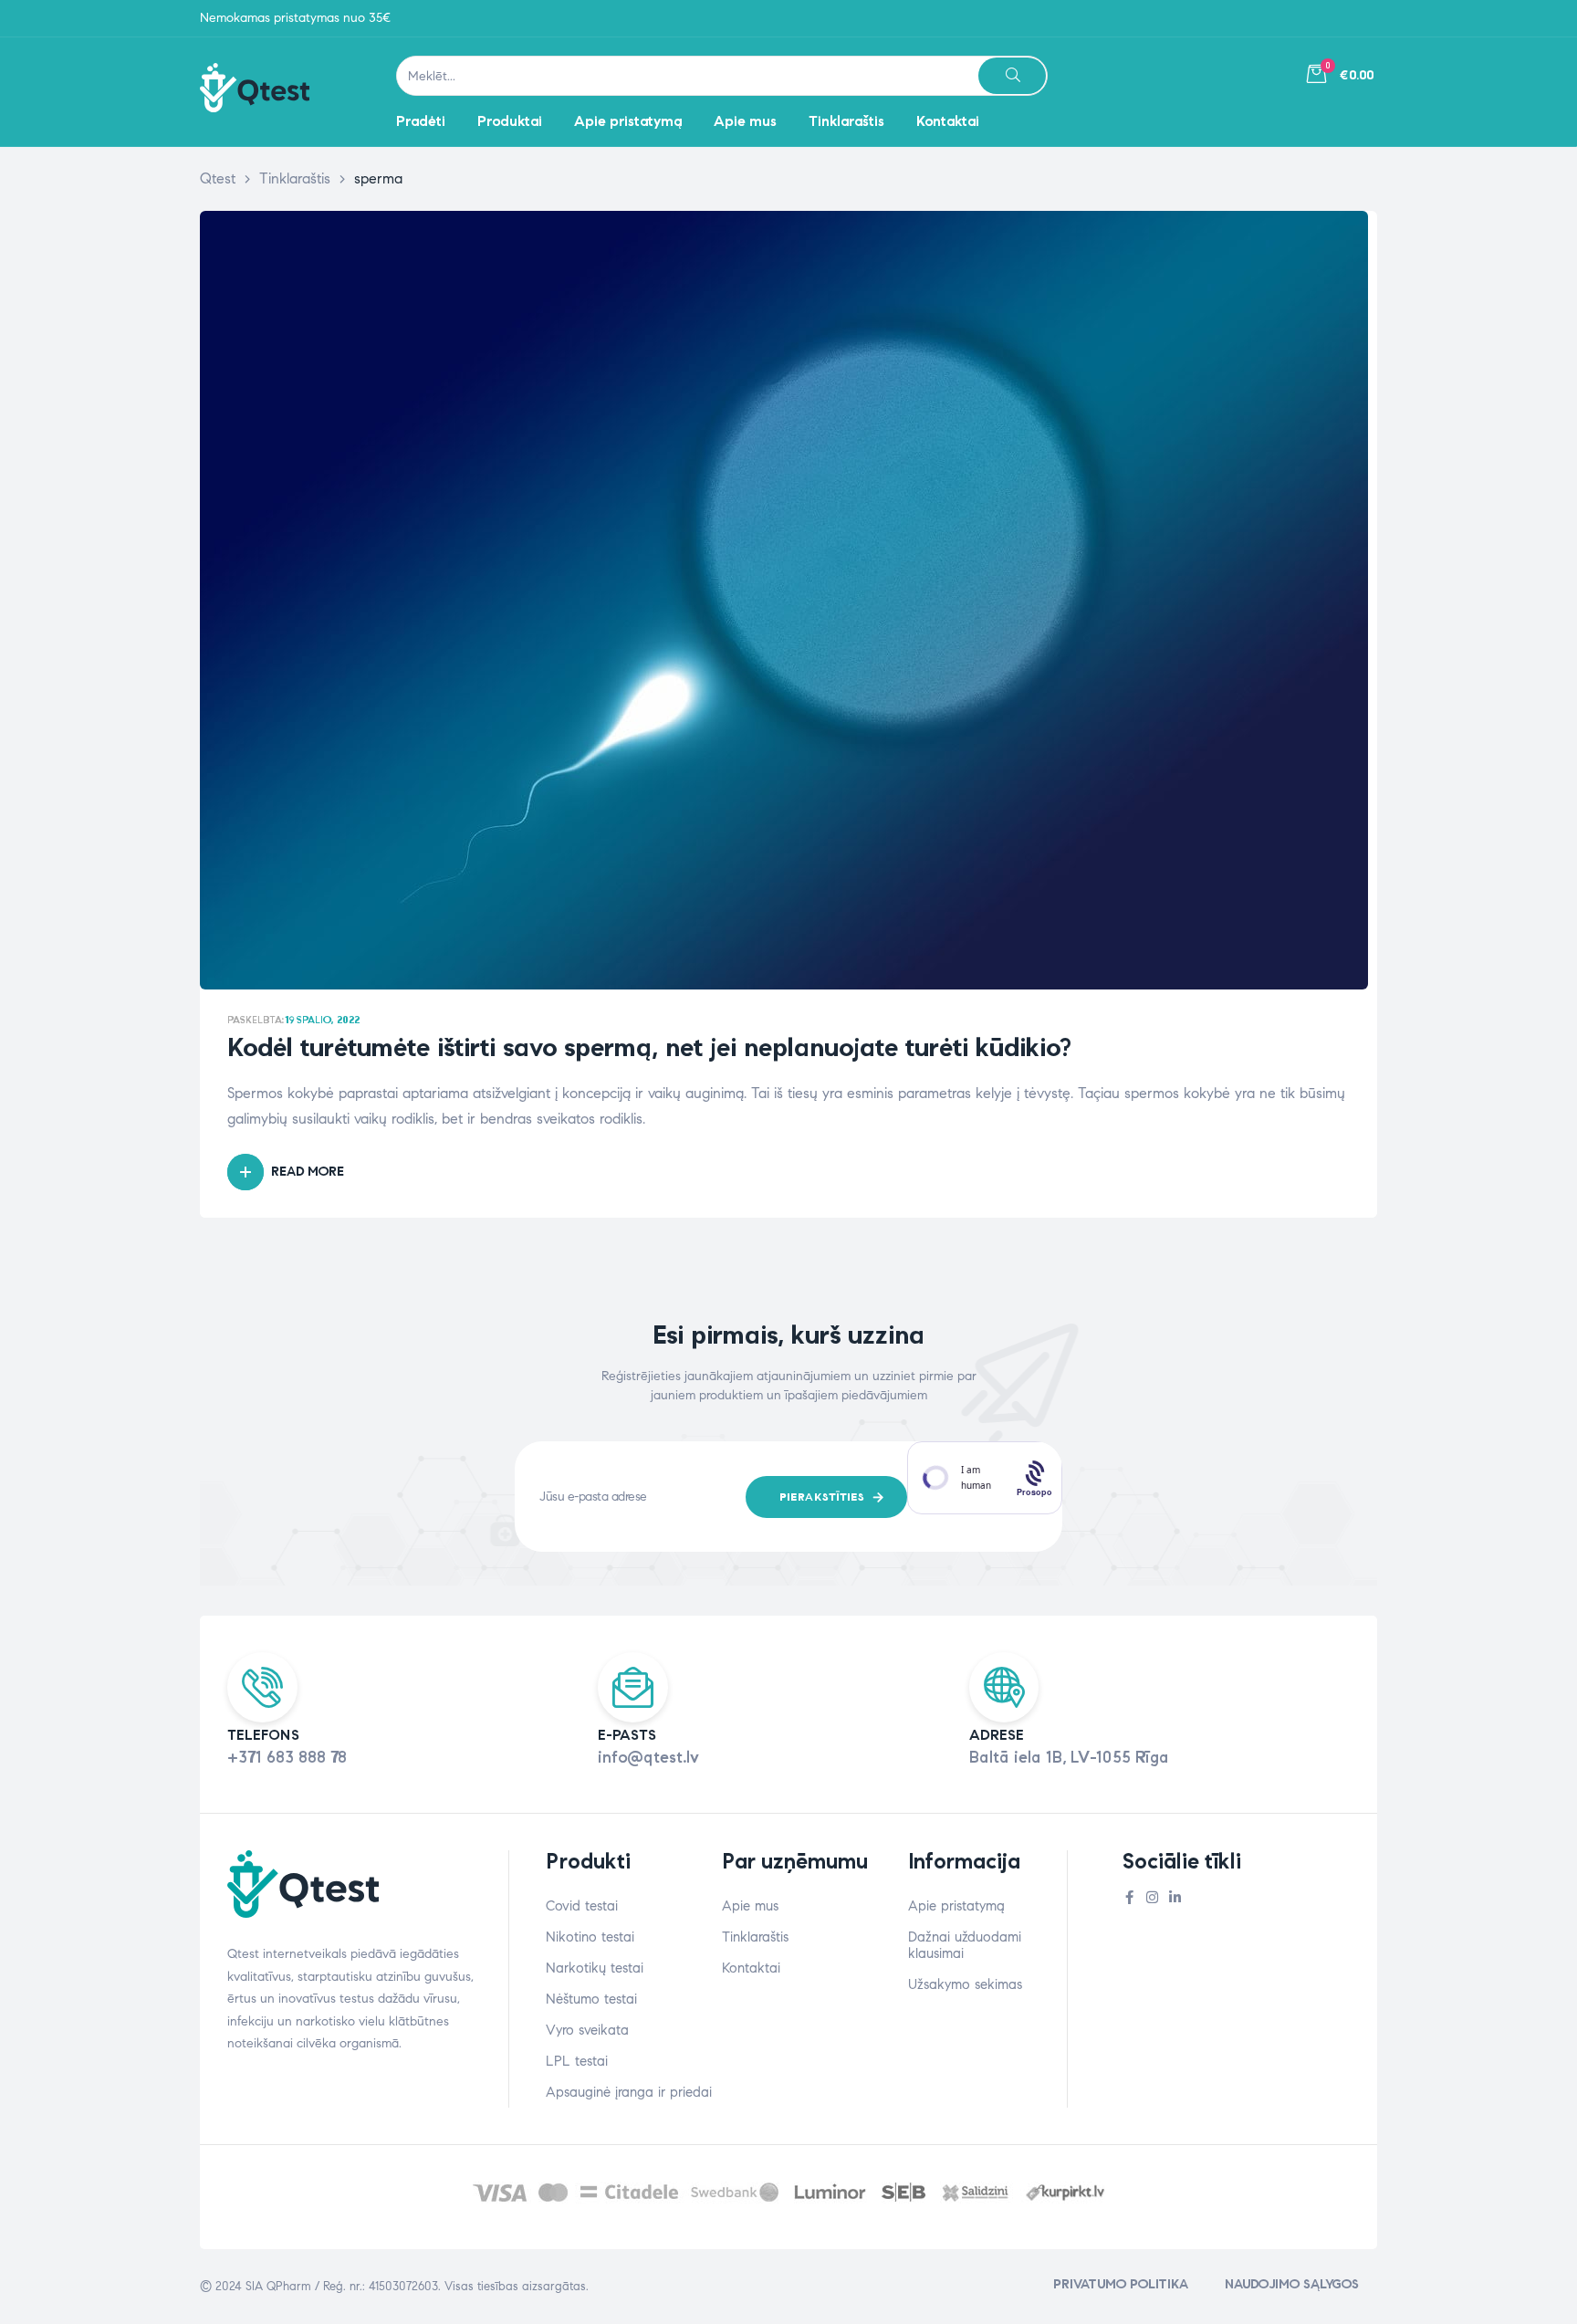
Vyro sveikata (587, 2030)
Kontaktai (751, 1968)
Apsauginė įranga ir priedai (629, 2092)
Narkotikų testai (595, 1968)
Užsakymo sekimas (965, 1984)
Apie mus (750, 1906)
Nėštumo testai (591, 1999)
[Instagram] (1152, 1897)
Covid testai (582, 1906)
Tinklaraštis (755, 1937)
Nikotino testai (590, 1937)
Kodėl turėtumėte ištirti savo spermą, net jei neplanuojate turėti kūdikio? (649, 1047)
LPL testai (577, 2061)
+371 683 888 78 (287, 1757)
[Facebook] (1129, 1897)
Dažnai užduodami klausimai (965, 1945)
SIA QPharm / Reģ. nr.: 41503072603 (342, 2287)
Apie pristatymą (956, 1906)
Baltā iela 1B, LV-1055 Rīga (1069, 1757)
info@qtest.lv (648, 1757)
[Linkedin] (1175, 1897)
